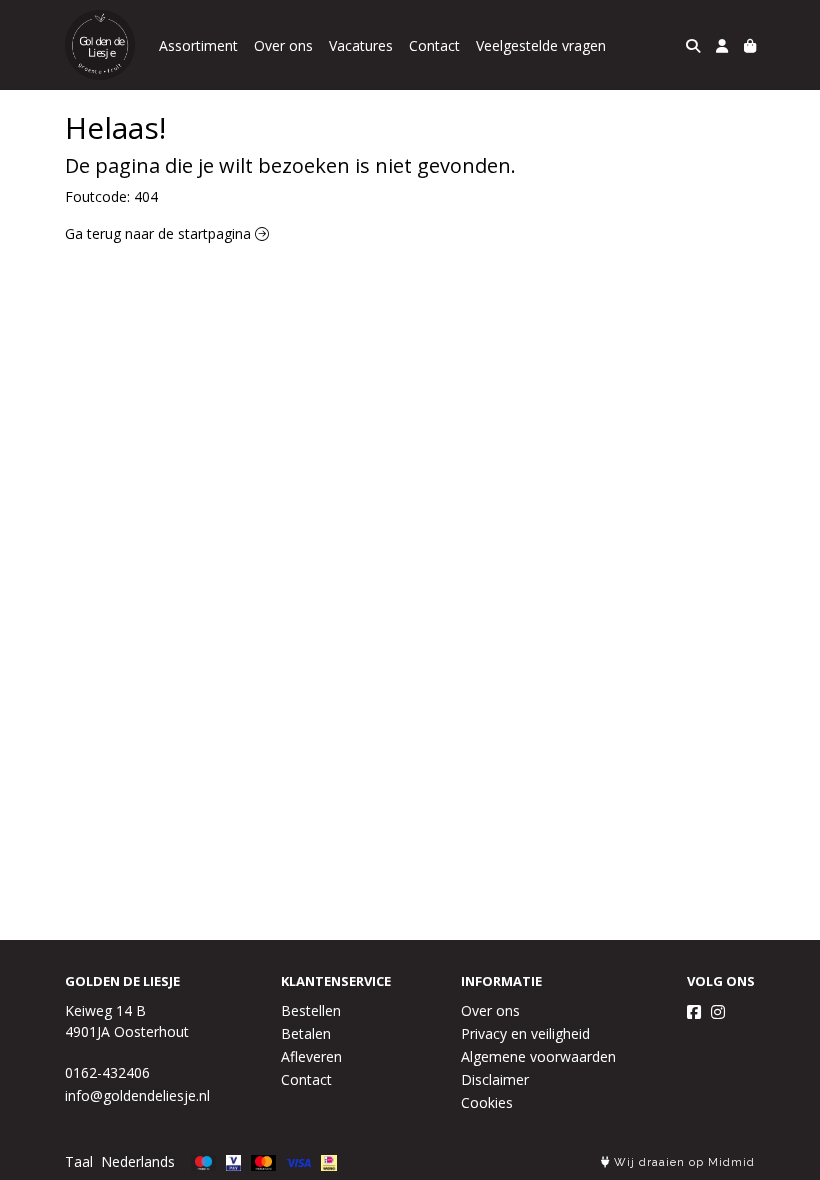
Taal (79, 1161)
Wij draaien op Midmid (682, 1162)
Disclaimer (495, 1079)
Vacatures (361, 45)
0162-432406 (107, 1072)
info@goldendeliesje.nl (137, 1095)
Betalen (306, 1033)
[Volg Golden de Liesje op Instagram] (718, 1012)
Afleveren (311, 1056)
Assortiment (198, 45)
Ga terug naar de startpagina (160, 233)
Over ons (283, 45)
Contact (434, 45)
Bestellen (311, 1010)
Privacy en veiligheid (525, 1033)
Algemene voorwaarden (538, 1056)
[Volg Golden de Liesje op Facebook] (694, 1012)
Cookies (487, 1102)
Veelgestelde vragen (541, 45)
